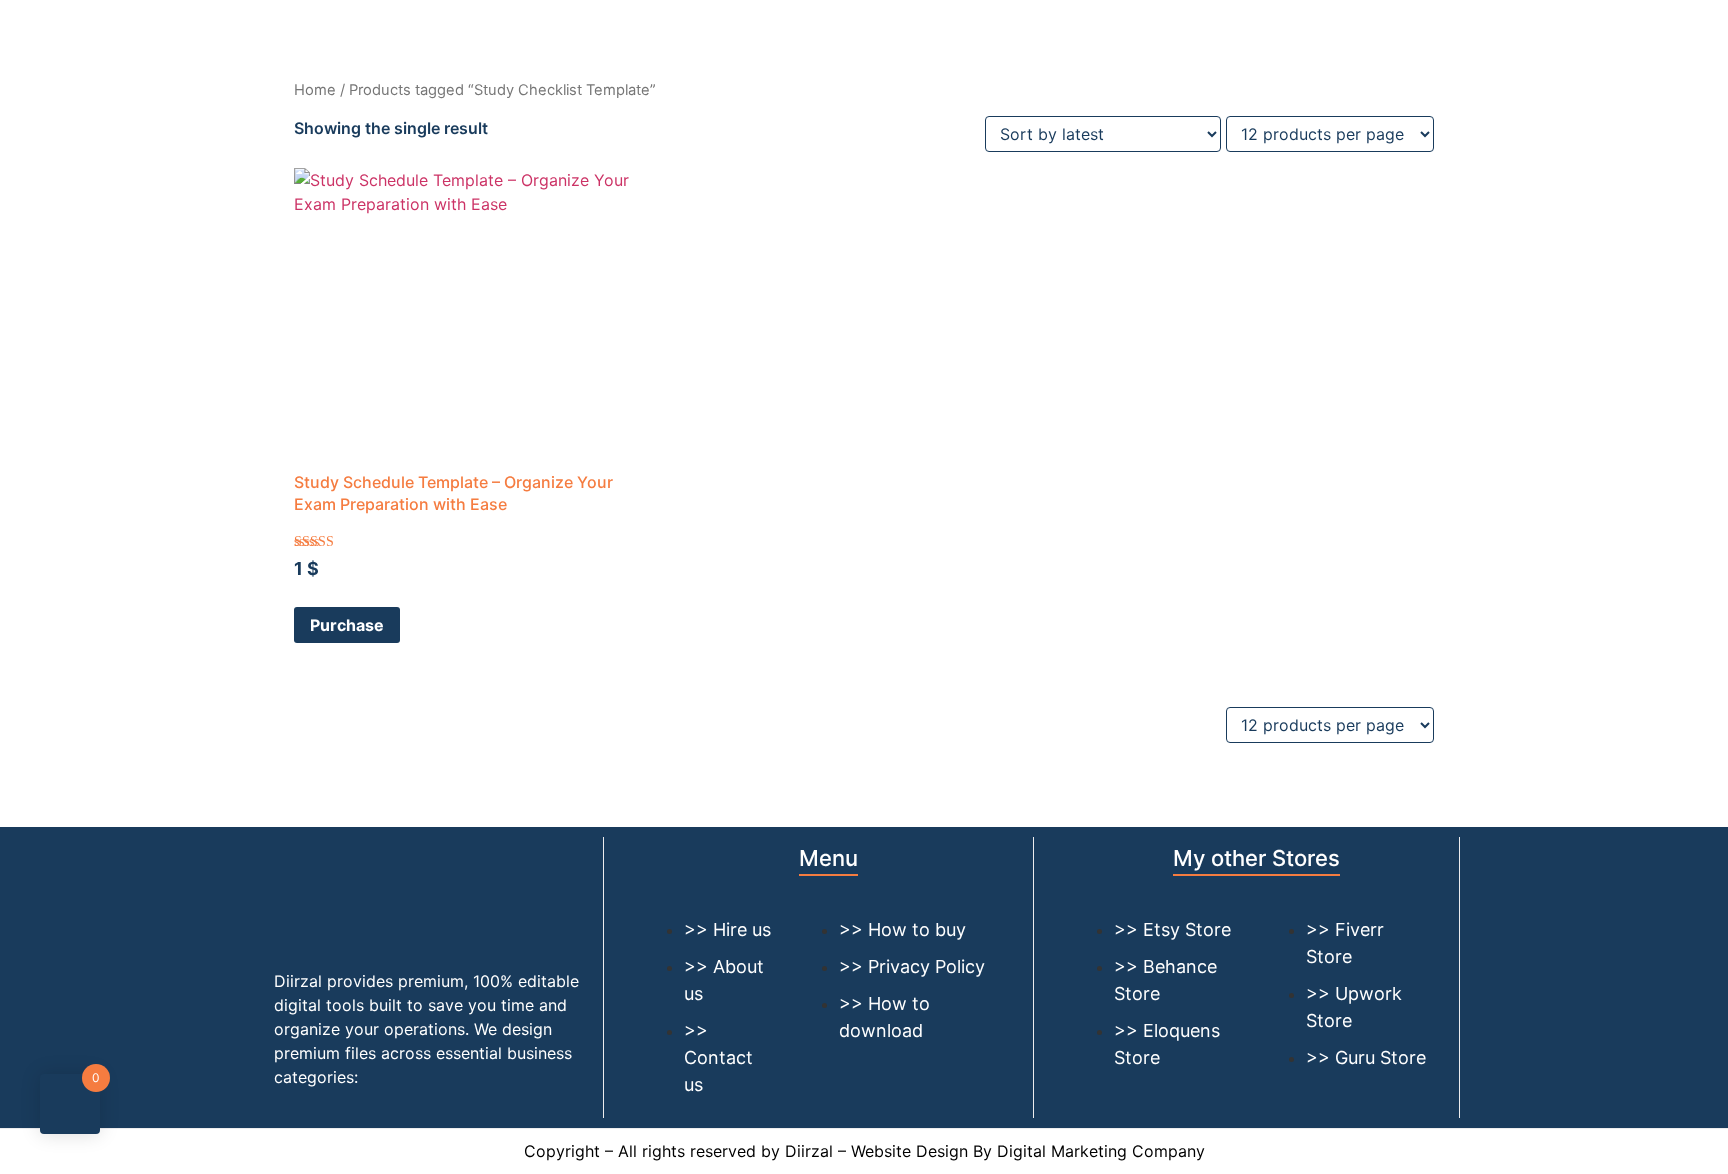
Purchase (347, 625)
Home (315, 90)
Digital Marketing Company (1101, 1151)
